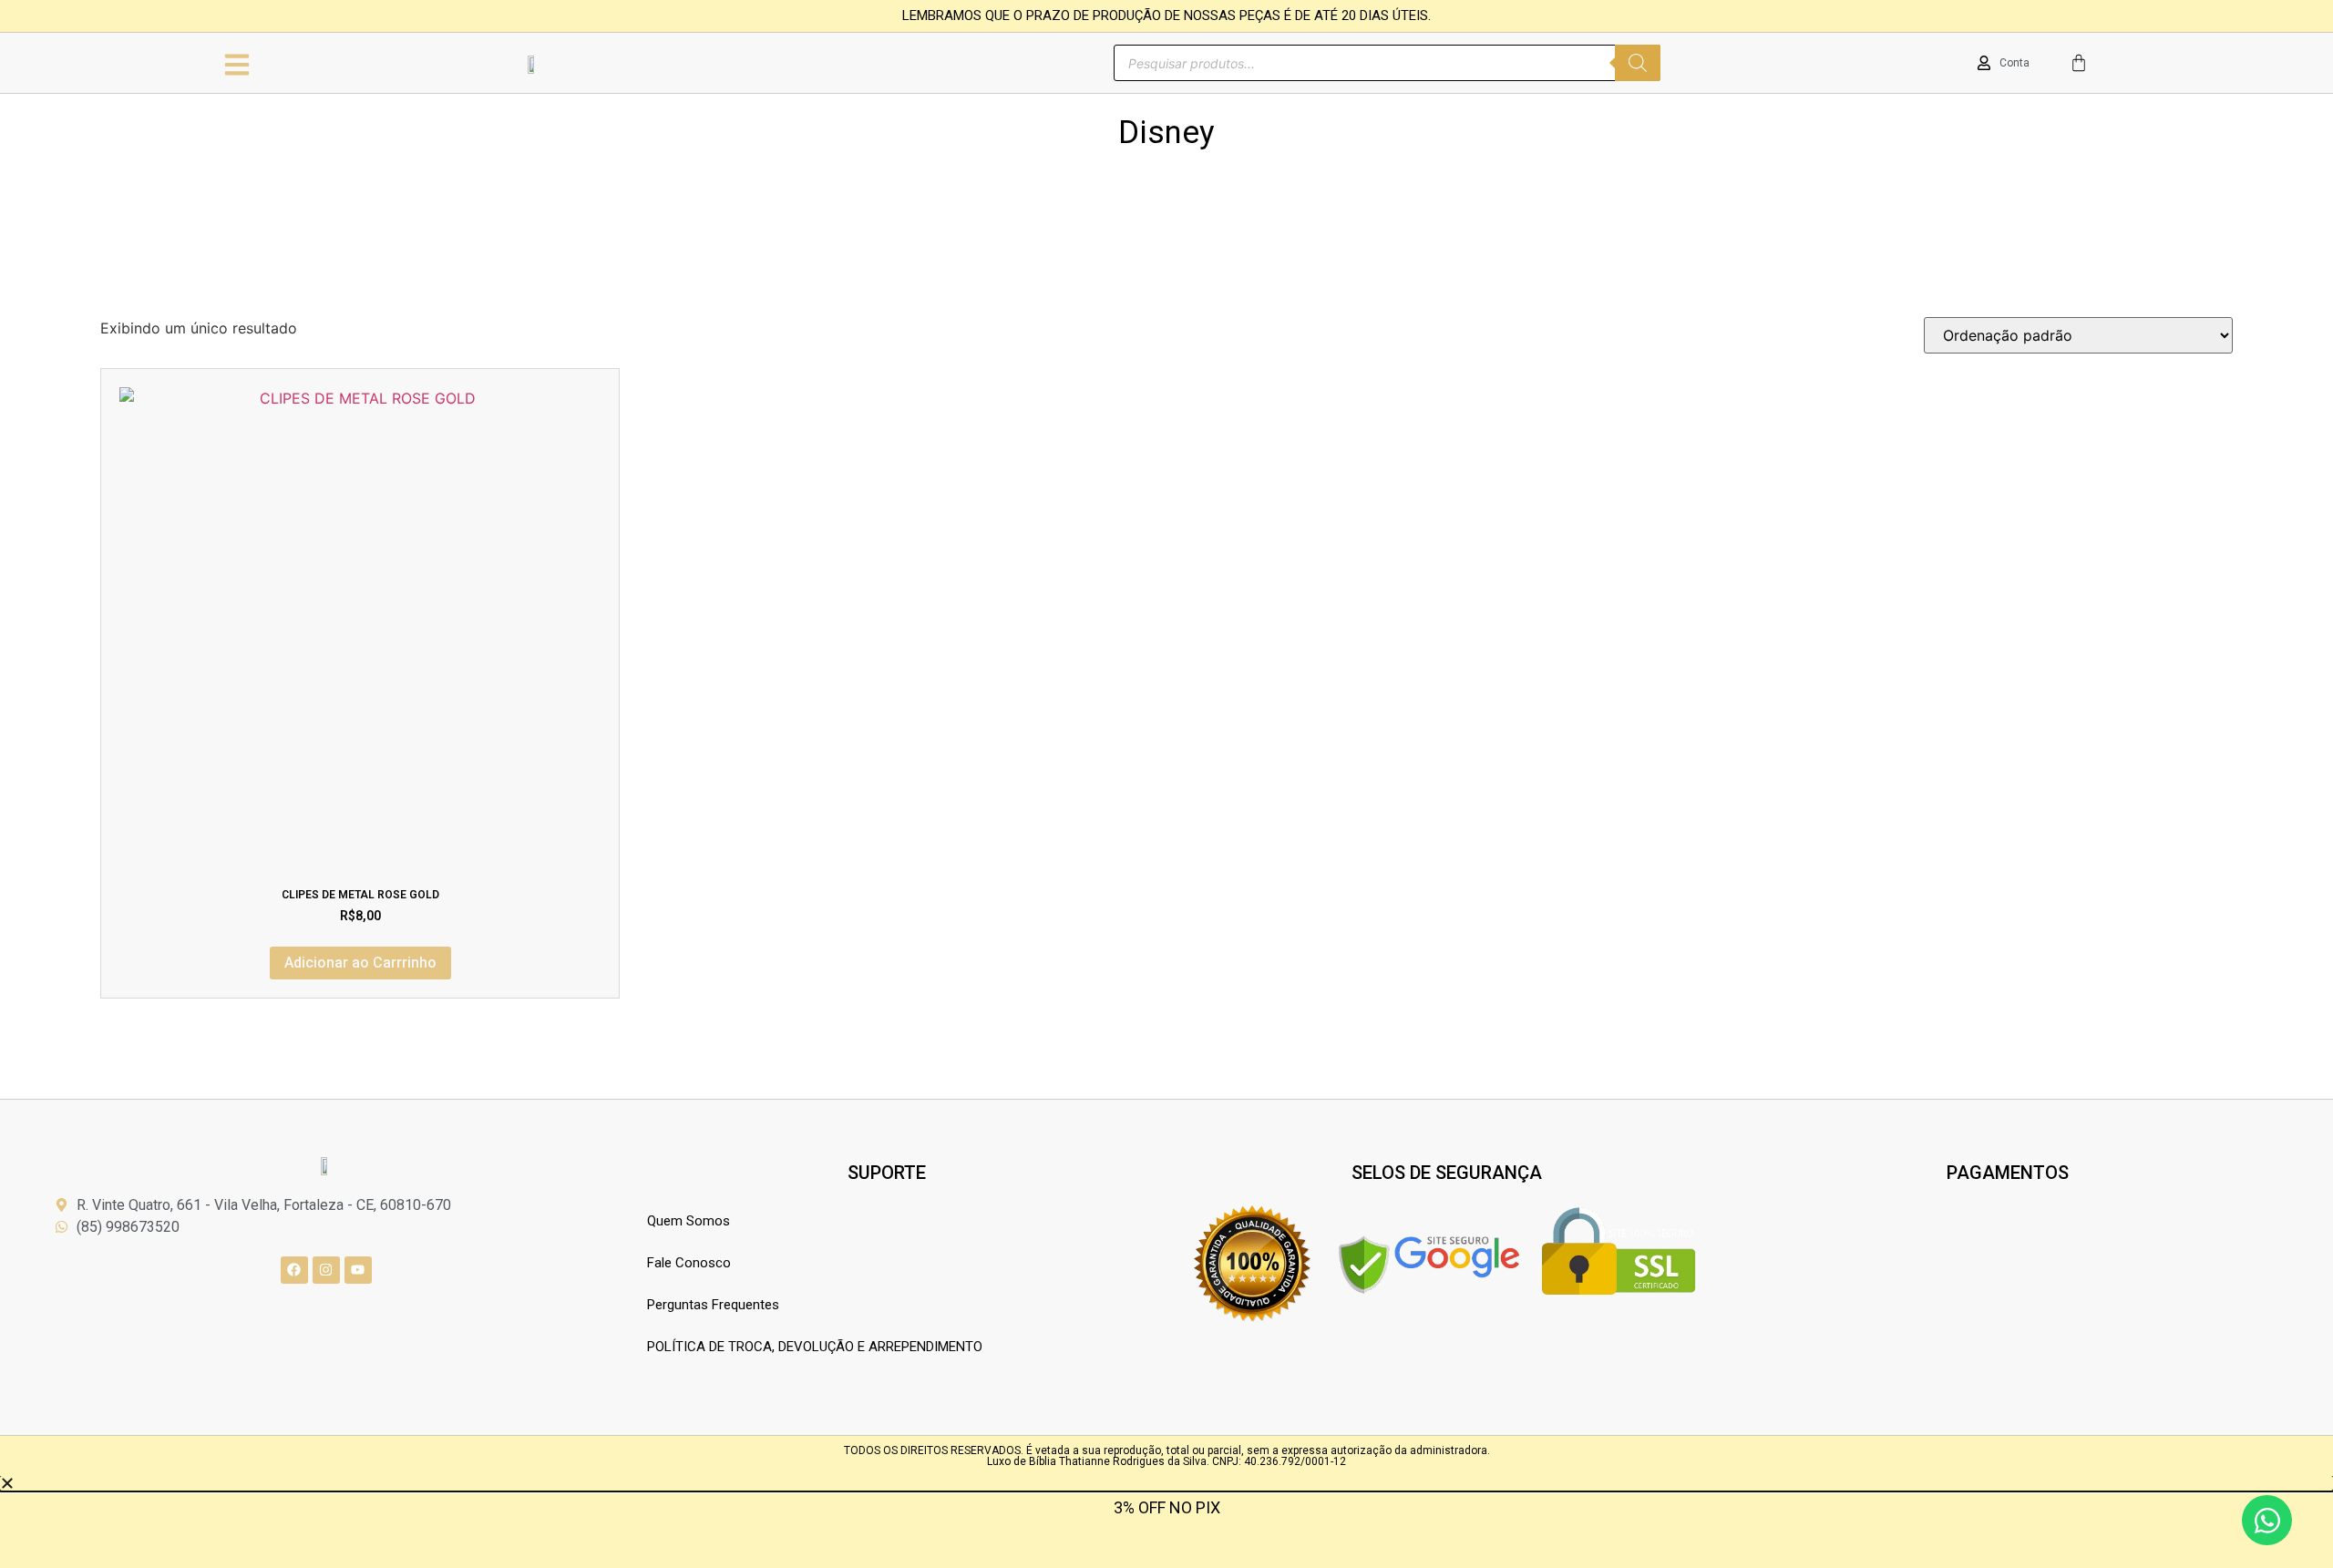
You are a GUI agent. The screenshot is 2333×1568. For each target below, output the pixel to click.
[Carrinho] (2079, 63)
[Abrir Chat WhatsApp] (2267, 1520)
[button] (1166, 1483)
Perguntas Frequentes (713, 1305)
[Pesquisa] (1638, 63)
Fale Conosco (689, 1263)
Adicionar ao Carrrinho (360, 963)
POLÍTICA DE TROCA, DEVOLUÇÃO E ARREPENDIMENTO (815, 1347)
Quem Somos (689, 1221)
